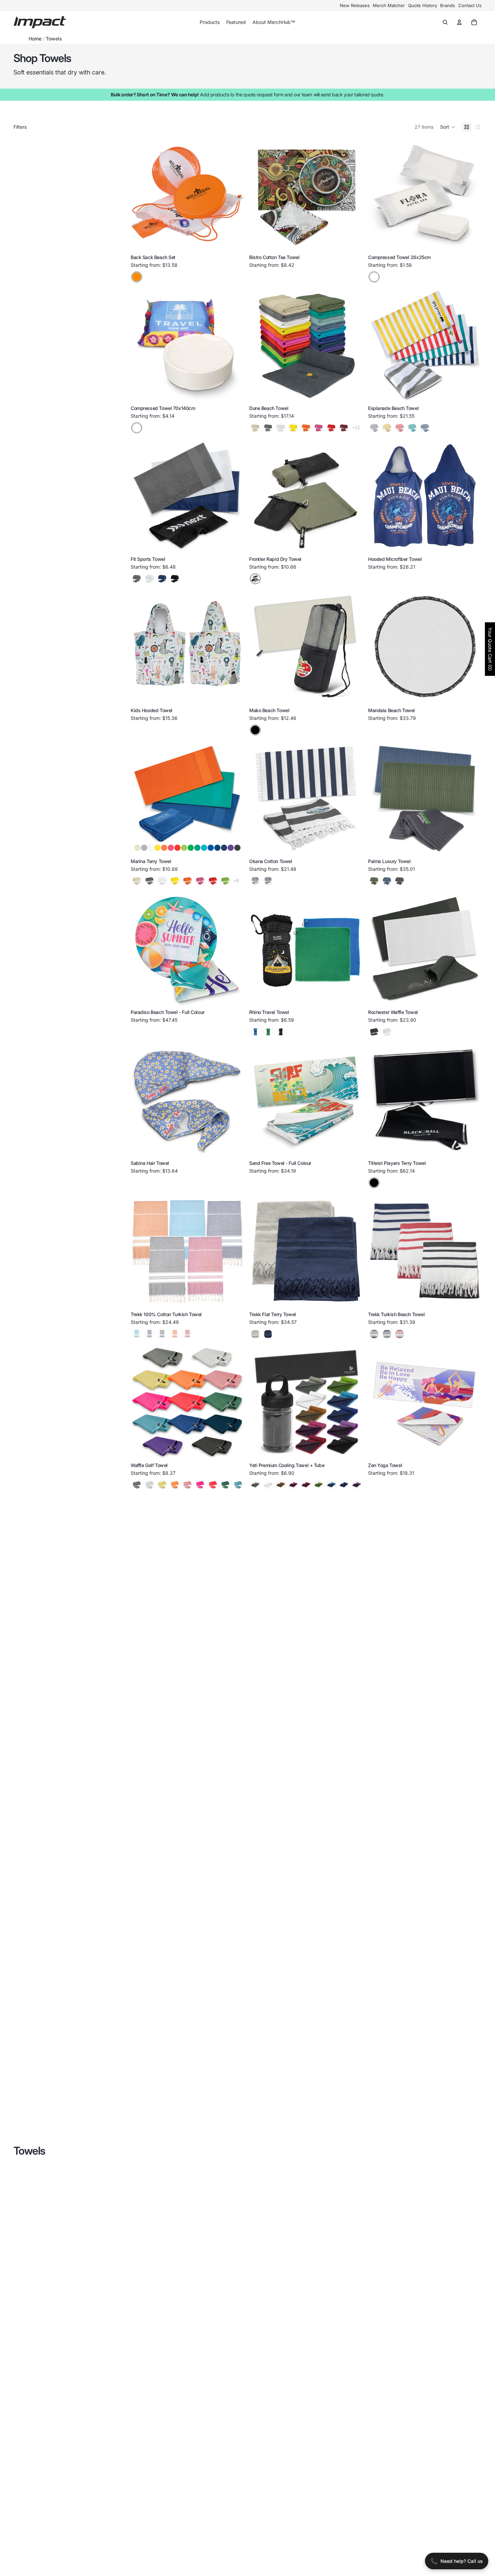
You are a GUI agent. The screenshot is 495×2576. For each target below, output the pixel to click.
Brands (448, 5)
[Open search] (445, 22)
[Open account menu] (459, 22)
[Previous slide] (259, 194)
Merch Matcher (389, 5)
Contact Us (470, 5)
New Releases (355, 5)
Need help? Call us (457, 2561)
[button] (448, 127)
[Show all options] (356, 428)
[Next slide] (475, 81)
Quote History (423, 5)
